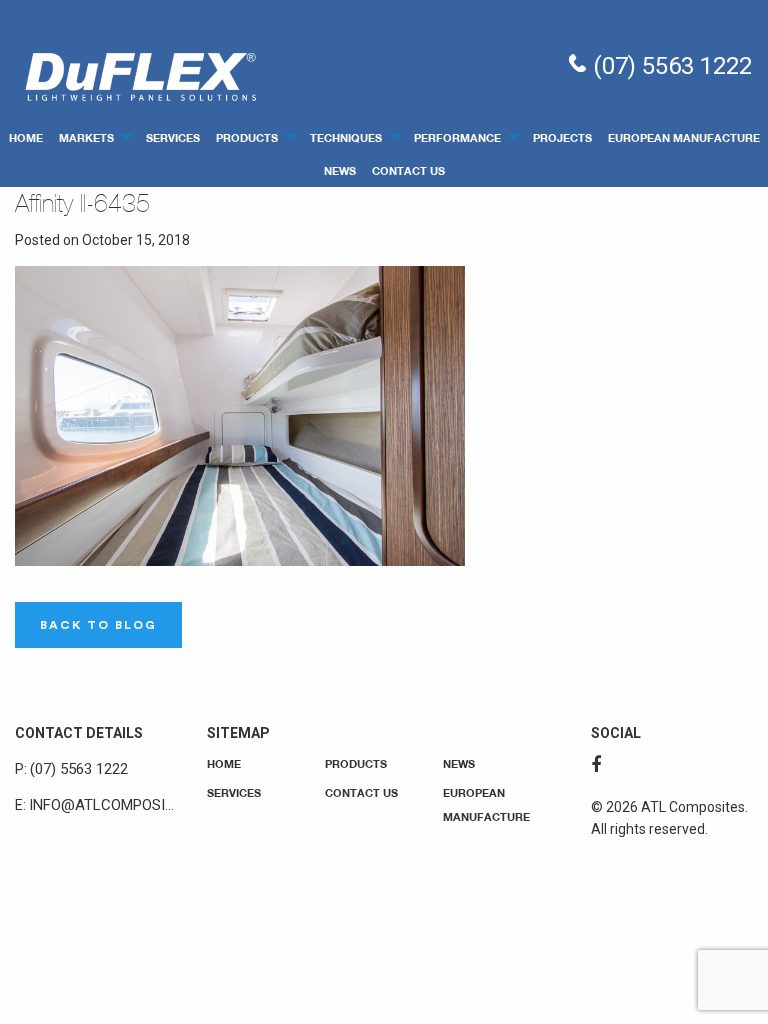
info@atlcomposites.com (127, 805)
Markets (86, 137)
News (340, 170)
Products (247, 137)
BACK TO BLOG (98, 625)
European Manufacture (684, 137)
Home (26, 137)
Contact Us (408, 170)
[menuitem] (26, 136)
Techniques (346, 137)
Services (173, 137)
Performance (457, 137)
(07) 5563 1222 (669, 66)
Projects (562, 137)
